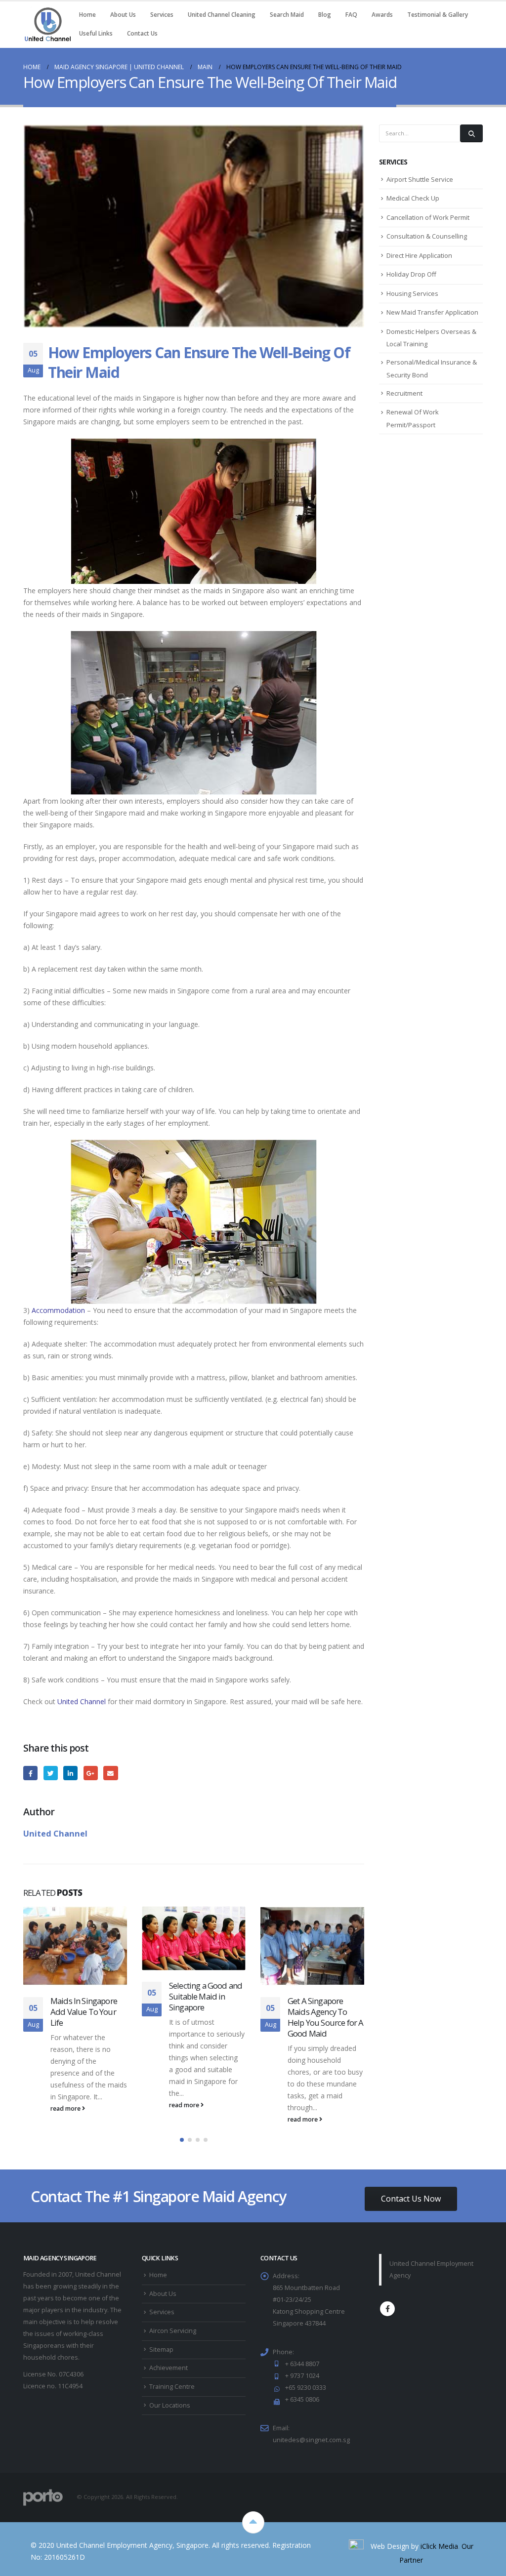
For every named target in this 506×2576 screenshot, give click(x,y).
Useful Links (96, 33)
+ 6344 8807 (302, 2370)
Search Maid (287, 15)
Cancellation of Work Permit (428, 217)
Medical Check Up (413, 198)
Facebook (30, 1773)
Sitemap (161, 2356)
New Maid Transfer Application (432, 312)
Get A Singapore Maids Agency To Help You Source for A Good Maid (207, 2017)
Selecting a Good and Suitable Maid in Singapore (87, 1996)
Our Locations (170, 2412)
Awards (382, 15)
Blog (325, 15)
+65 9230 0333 (306, 2394)
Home (87, 15)
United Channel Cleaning (222, 15)
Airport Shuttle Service (420, 179)
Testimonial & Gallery (438, 15)
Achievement (169, 2374)
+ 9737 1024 (302, 2382)
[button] (182, 2146)
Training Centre (172, 2393)
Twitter (51, 1773)
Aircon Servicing (173, 2337)
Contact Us (142, 33)
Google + (91, 1773)
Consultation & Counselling (427, 236)
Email (110, 1773)
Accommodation (58, 1310)
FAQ (351, 15)
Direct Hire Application (419, 255)
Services (162, 15)
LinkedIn (70, 1773)
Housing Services (412, 293)
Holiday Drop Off (411, 274)
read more (66, 2105)
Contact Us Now (411, 2205)
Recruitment (404, 393)
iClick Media (439, 2553)
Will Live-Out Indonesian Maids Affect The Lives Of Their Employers (320, 2000)
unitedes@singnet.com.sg (311, 2446)
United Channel (82, 1701)
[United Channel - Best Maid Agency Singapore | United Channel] (48, 24)
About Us (123, 15)
